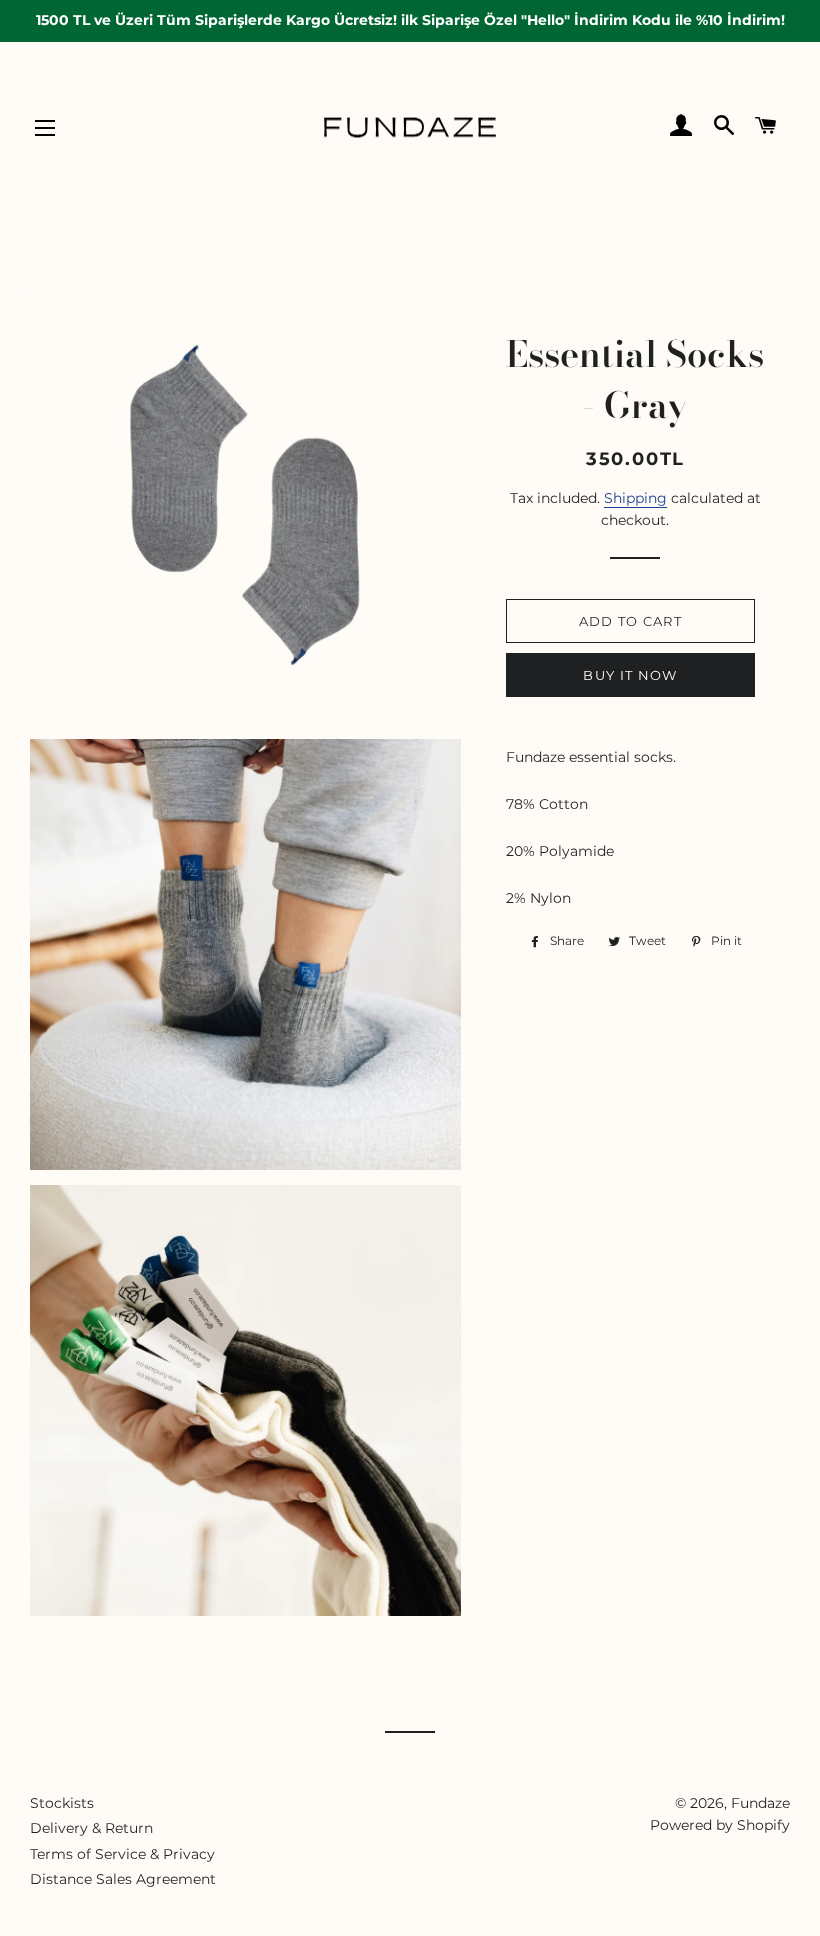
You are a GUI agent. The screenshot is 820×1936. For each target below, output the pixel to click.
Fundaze (760, 1803)
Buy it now (630, 675)
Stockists (62, 1803)
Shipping (635, 498)
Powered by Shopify (720, 1825)
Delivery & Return (91, 1828)
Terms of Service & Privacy (122, 1854)
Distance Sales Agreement (123, 1879)
